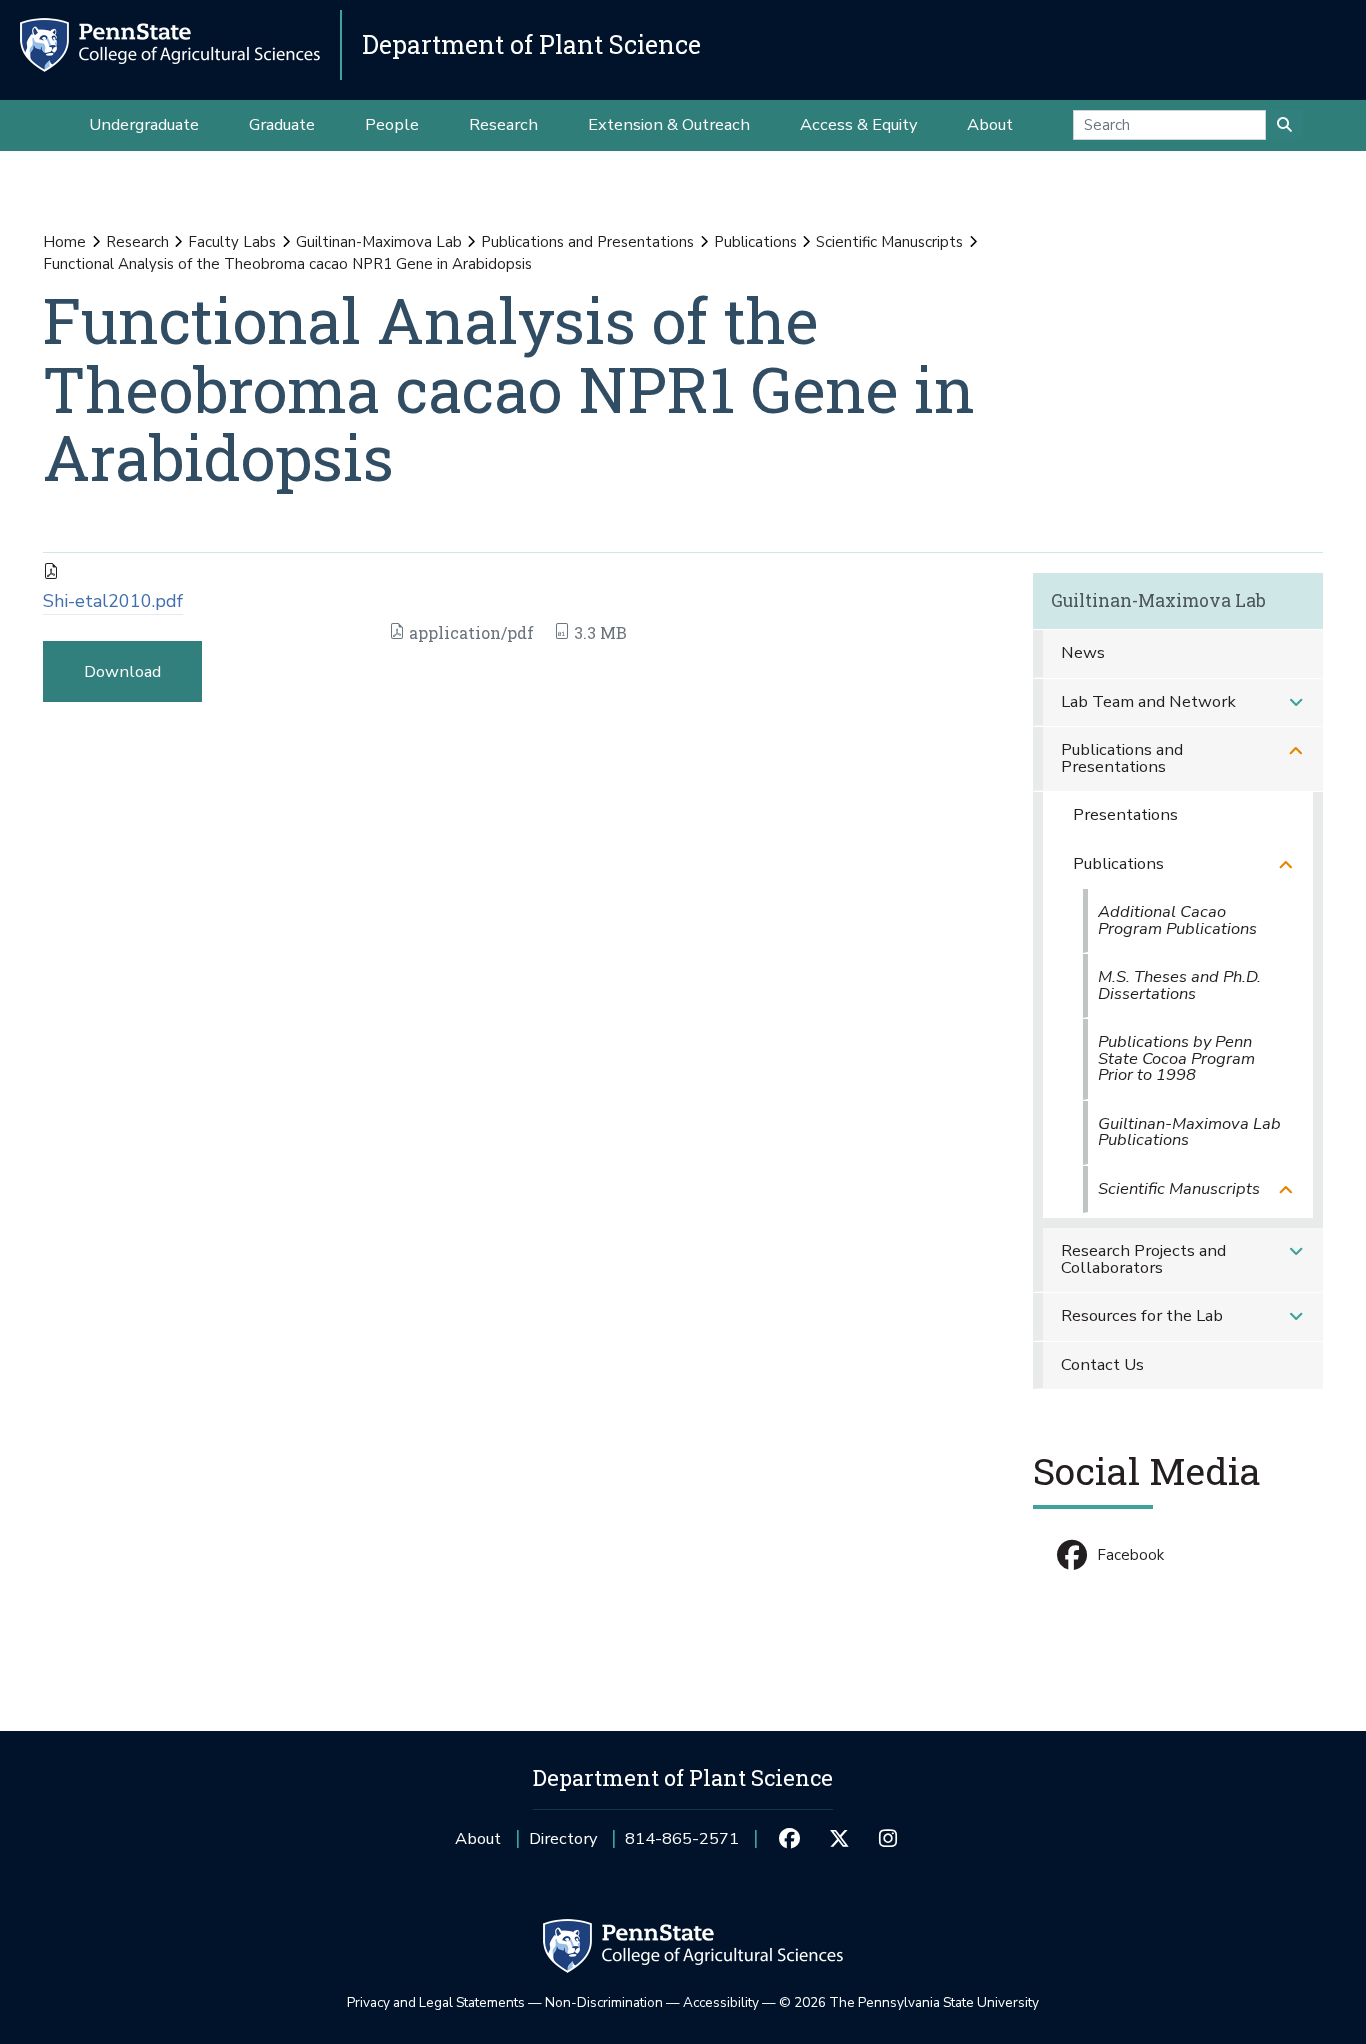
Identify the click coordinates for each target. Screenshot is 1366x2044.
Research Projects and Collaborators (1143, 1259)
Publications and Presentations (587, 242)
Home (64, 242)
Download (122, 671)
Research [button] (503, 124)
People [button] (392, 124)
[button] (1296, 702)
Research (137, 242)
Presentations (1125, 814)
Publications (755, 242)
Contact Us (1102, 1364)
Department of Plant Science (531, 44)
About (478, 1838)
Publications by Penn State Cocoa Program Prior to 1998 (1176, 1058)
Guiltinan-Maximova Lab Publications (1189, 1132)
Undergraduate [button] (144, 124)
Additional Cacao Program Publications (1177, 920)
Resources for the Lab (1142, 1315)
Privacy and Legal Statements (436, 2002)
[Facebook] (789, 1839)
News (1083, 652)
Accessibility (721, 2002)
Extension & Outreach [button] (669, 124)
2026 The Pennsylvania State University (909, 2002)
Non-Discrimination (604, 2002)
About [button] (990, 124)
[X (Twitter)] (838, 1839)
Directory (563, 1838)
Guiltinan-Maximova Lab (379, 242)
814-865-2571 (682, 1845)
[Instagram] (888, 1839)
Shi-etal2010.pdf (113, 601)
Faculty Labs (232, 242)
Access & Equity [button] (858, 124)
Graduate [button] (282, 124)
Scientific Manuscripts (889, 242)
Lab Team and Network (1148, 701)
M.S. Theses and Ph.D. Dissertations (1179, 985)
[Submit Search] (1284, 125)
